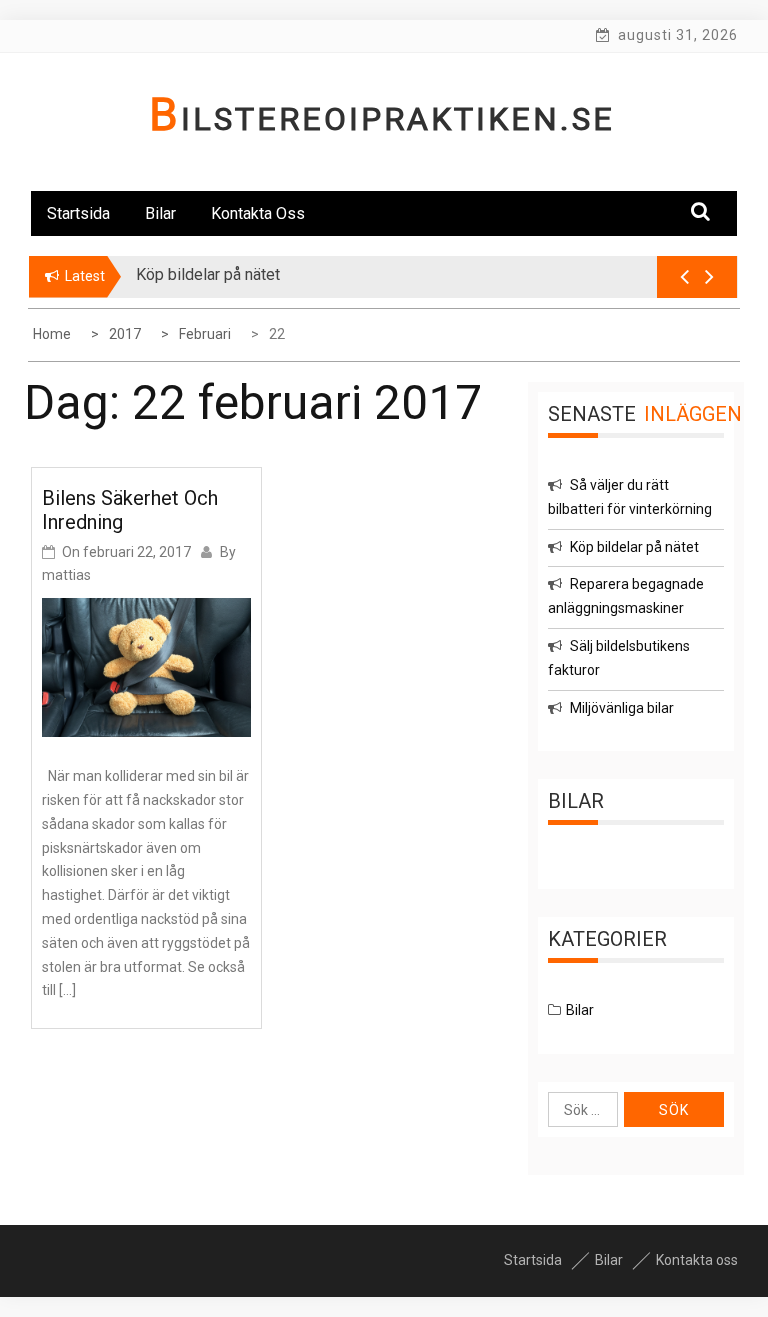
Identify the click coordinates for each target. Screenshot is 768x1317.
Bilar (160, 213)
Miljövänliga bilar (622, 708)
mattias (66, 575)
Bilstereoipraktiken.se (382, 119)
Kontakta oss (258, 213)
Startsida (78, 213)
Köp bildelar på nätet (634, 547)
